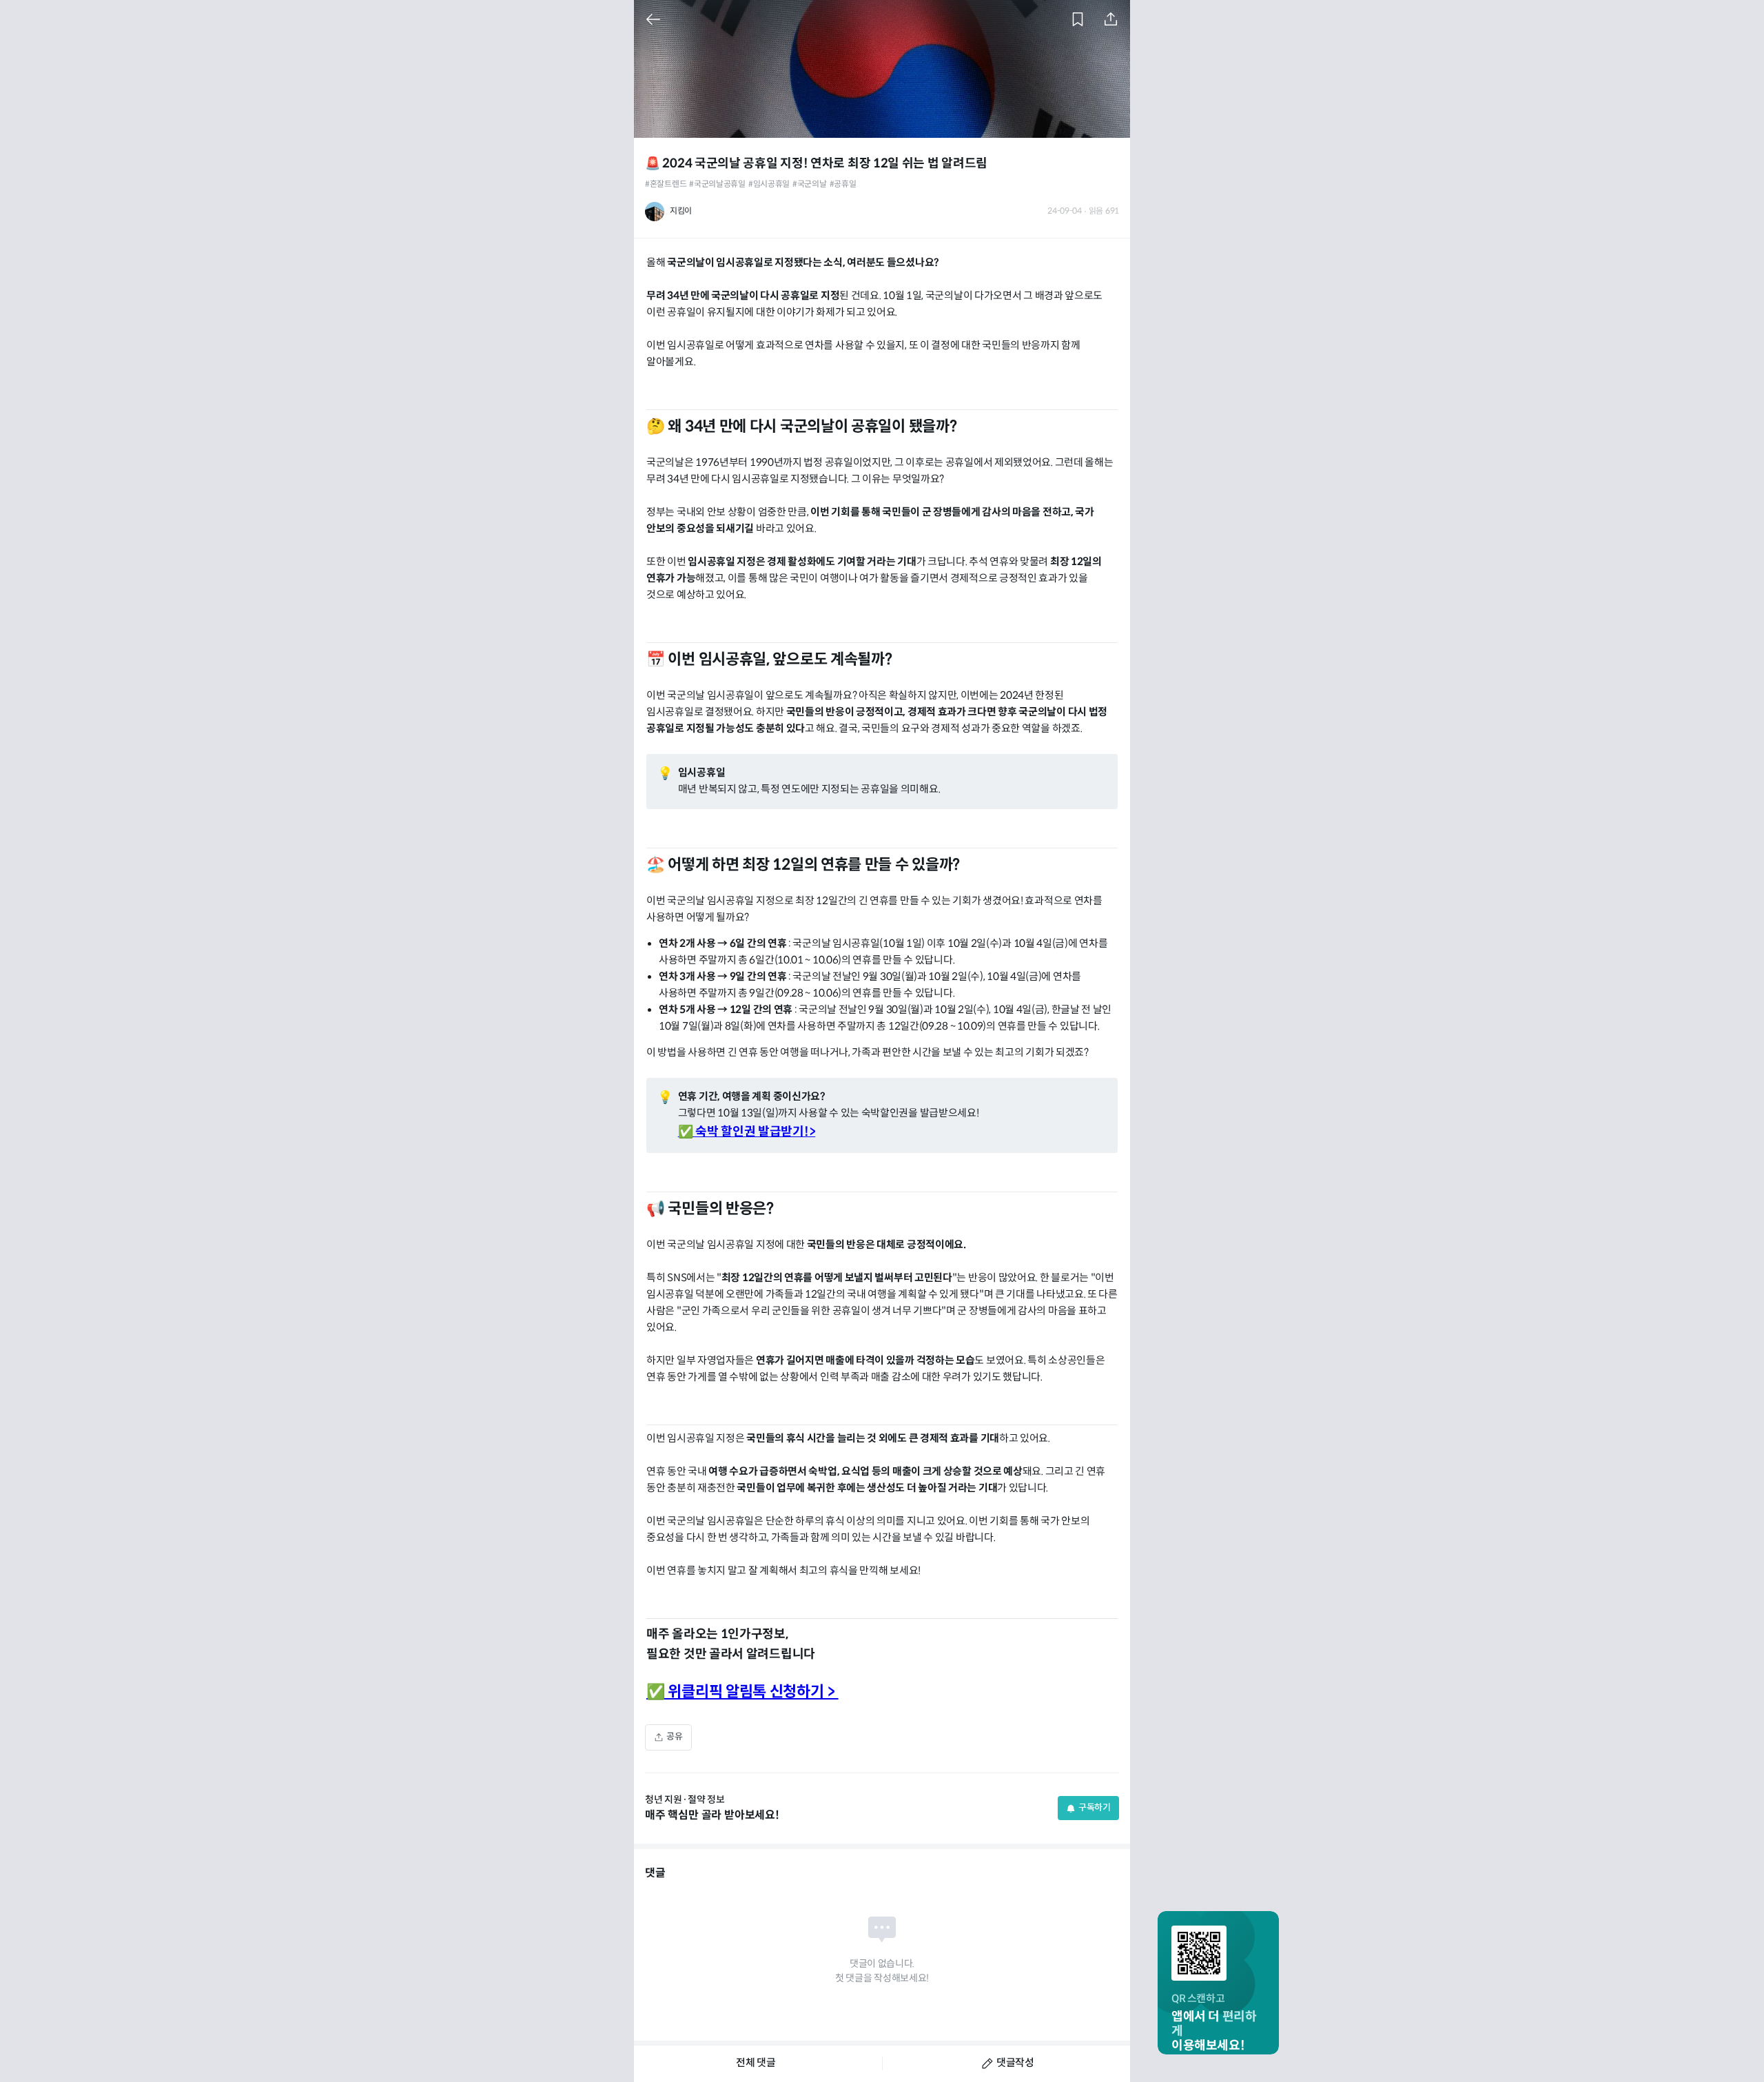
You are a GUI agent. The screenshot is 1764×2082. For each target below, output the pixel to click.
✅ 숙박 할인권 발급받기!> (747, 1132)
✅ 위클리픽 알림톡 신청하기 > (742, 1692)
